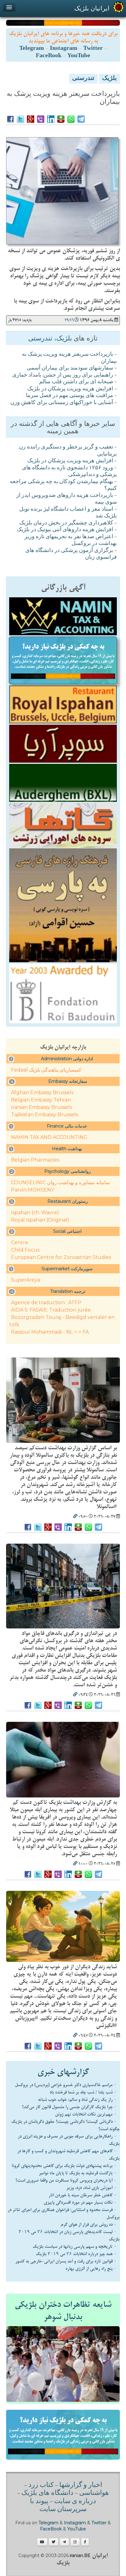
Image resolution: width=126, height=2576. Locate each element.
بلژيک (109, 79)
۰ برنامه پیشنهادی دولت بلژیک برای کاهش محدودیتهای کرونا (64, 2166)
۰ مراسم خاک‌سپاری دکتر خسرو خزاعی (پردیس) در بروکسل (66, 2085)
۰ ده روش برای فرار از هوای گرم (89, 2225)
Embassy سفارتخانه (68, 1081)
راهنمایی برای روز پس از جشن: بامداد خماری (63, 375)
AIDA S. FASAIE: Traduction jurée (51, 1310)
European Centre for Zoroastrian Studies (61, 1257)
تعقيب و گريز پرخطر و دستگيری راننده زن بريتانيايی (68, 451)
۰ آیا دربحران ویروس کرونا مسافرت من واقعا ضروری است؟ (66, 2180)
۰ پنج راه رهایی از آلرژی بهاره (91, 2269)
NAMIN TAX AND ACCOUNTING (49, 1137)
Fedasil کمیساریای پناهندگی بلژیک (46, 1070)
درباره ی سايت (75, 2502)
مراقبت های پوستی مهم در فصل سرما (70, 396)
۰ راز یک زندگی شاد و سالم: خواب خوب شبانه (77, 2100)
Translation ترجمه (68, 1291)
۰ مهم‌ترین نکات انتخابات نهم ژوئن (86, 2114)
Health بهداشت (67, 1149)
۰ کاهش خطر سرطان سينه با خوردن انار (83, 2195)
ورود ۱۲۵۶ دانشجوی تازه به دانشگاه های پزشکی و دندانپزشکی (69, 472)
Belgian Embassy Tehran (41, 1100)
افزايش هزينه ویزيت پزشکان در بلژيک (70, 389)
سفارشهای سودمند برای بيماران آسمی (70, 368)
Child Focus (25, 1250)
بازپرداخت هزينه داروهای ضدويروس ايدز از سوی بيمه (67, 499)
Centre (20, 1243)
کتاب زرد (41, 2485)
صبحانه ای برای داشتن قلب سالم (76, 382)
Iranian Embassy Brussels (41, 1107)
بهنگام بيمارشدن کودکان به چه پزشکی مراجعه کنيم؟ (63, 485)
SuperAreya (26, 1280)
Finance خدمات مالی (67, 1126)
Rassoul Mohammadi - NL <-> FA (50, 1332)
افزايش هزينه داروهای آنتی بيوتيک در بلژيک (65, 530)
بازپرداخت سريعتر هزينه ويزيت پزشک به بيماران (69, 358)
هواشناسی (94, 2493)
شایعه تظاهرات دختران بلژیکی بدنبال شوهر (63, 2311)
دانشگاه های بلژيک (47, 2493)
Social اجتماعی (67, 1231)
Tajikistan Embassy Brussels (44, 1115)
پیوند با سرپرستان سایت (58, 2506)
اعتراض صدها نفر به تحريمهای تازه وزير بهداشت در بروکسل (71, 541)
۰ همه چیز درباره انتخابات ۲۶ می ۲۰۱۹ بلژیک (76, 2254)
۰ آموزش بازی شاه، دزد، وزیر (91, 2188)
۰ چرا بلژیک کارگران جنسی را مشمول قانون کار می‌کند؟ (69, 2107)
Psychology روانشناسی (68, 1171)
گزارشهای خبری (63, 2072)
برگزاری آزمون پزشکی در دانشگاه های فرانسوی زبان (71, 554)
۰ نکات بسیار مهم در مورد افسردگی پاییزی (80, 2202)
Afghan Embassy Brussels (42, 1093)
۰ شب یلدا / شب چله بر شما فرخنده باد (83, 2092)
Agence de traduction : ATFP (46, 1303)
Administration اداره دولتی (67, 1059)
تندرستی (83, 79)
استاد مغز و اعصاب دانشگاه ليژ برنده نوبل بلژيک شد (68, 513)
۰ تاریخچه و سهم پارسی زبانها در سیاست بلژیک (75, 2247)
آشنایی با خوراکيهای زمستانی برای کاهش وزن (62, 403)
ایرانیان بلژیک (92, 8)
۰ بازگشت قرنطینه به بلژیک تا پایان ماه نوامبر (78, 2173)
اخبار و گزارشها (81, 2485)
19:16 (69, 320)
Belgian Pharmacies (35, 1160)
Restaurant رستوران (68, 1201)
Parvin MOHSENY (33, 1190)
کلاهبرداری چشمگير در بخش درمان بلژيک (66, 523)
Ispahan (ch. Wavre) (35, 1213)
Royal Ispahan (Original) (40, 1220)
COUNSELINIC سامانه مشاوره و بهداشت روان (60, 1183)
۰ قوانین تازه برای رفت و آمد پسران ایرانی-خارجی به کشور (66, 2261)
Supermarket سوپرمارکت (67, 1269)
